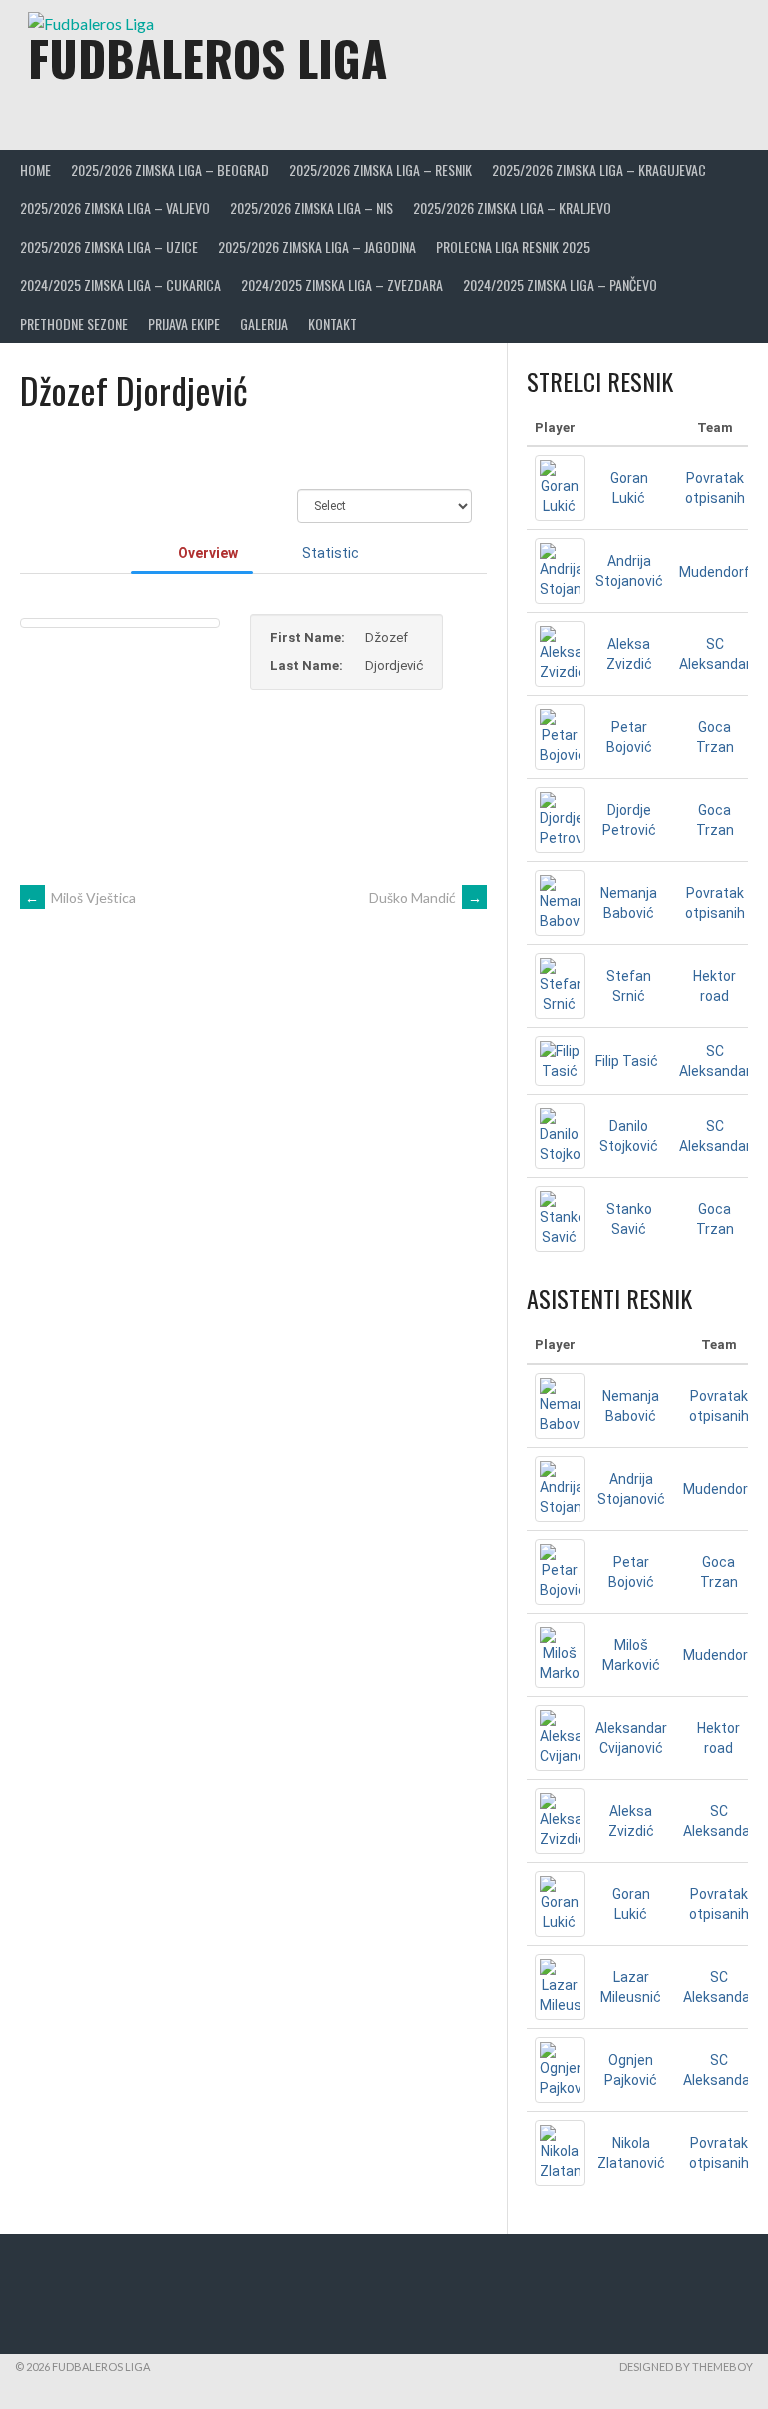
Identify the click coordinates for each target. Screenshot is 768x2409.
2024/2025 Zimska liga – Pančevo (560, 284)
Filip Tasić (626, 1061)
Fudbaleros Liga (207, 57)
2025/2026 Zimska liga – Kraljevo (512, 207)
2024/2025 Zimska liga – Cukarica (120, 284)
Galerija (264, 323)
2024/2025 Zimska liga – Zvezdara (342, 284)
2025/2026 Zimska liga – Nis (311, 207)
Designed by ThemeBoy (686, 2366)
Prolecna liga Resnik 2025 (513, 246)
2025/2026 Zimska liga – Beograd (170, 169)
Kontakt (332, 323)
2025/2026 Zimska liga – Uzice (109, 246)
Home (35, 169)
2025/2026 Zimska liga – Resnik (380, 169)
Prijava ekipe (184, 323)
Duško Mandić (425, 897)
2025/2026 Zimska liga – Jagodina (317, 246)
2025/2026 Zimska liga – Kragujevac (599, 169)
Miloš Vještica (80, 897)
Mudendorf (714, 572)
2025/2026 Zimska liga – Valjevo (115, 207)
